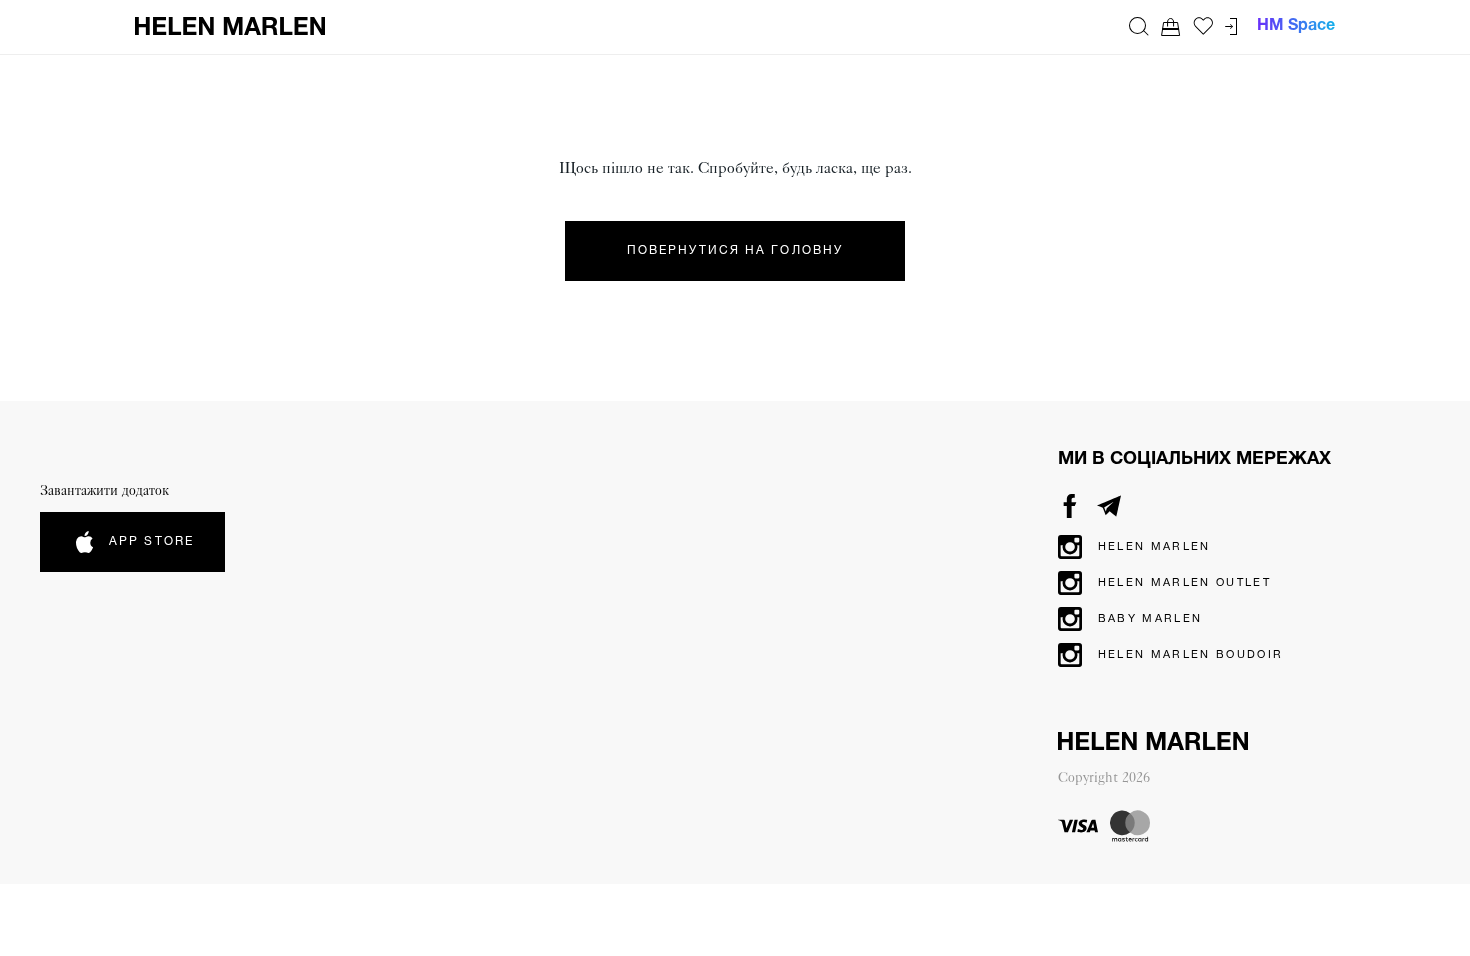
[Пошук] (1139, 26)
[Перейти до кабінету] (1231, 26)
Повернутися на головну (735, 250)
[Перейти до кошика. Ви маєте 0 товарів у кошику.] (1171, 26)
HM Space (1296, 26)
